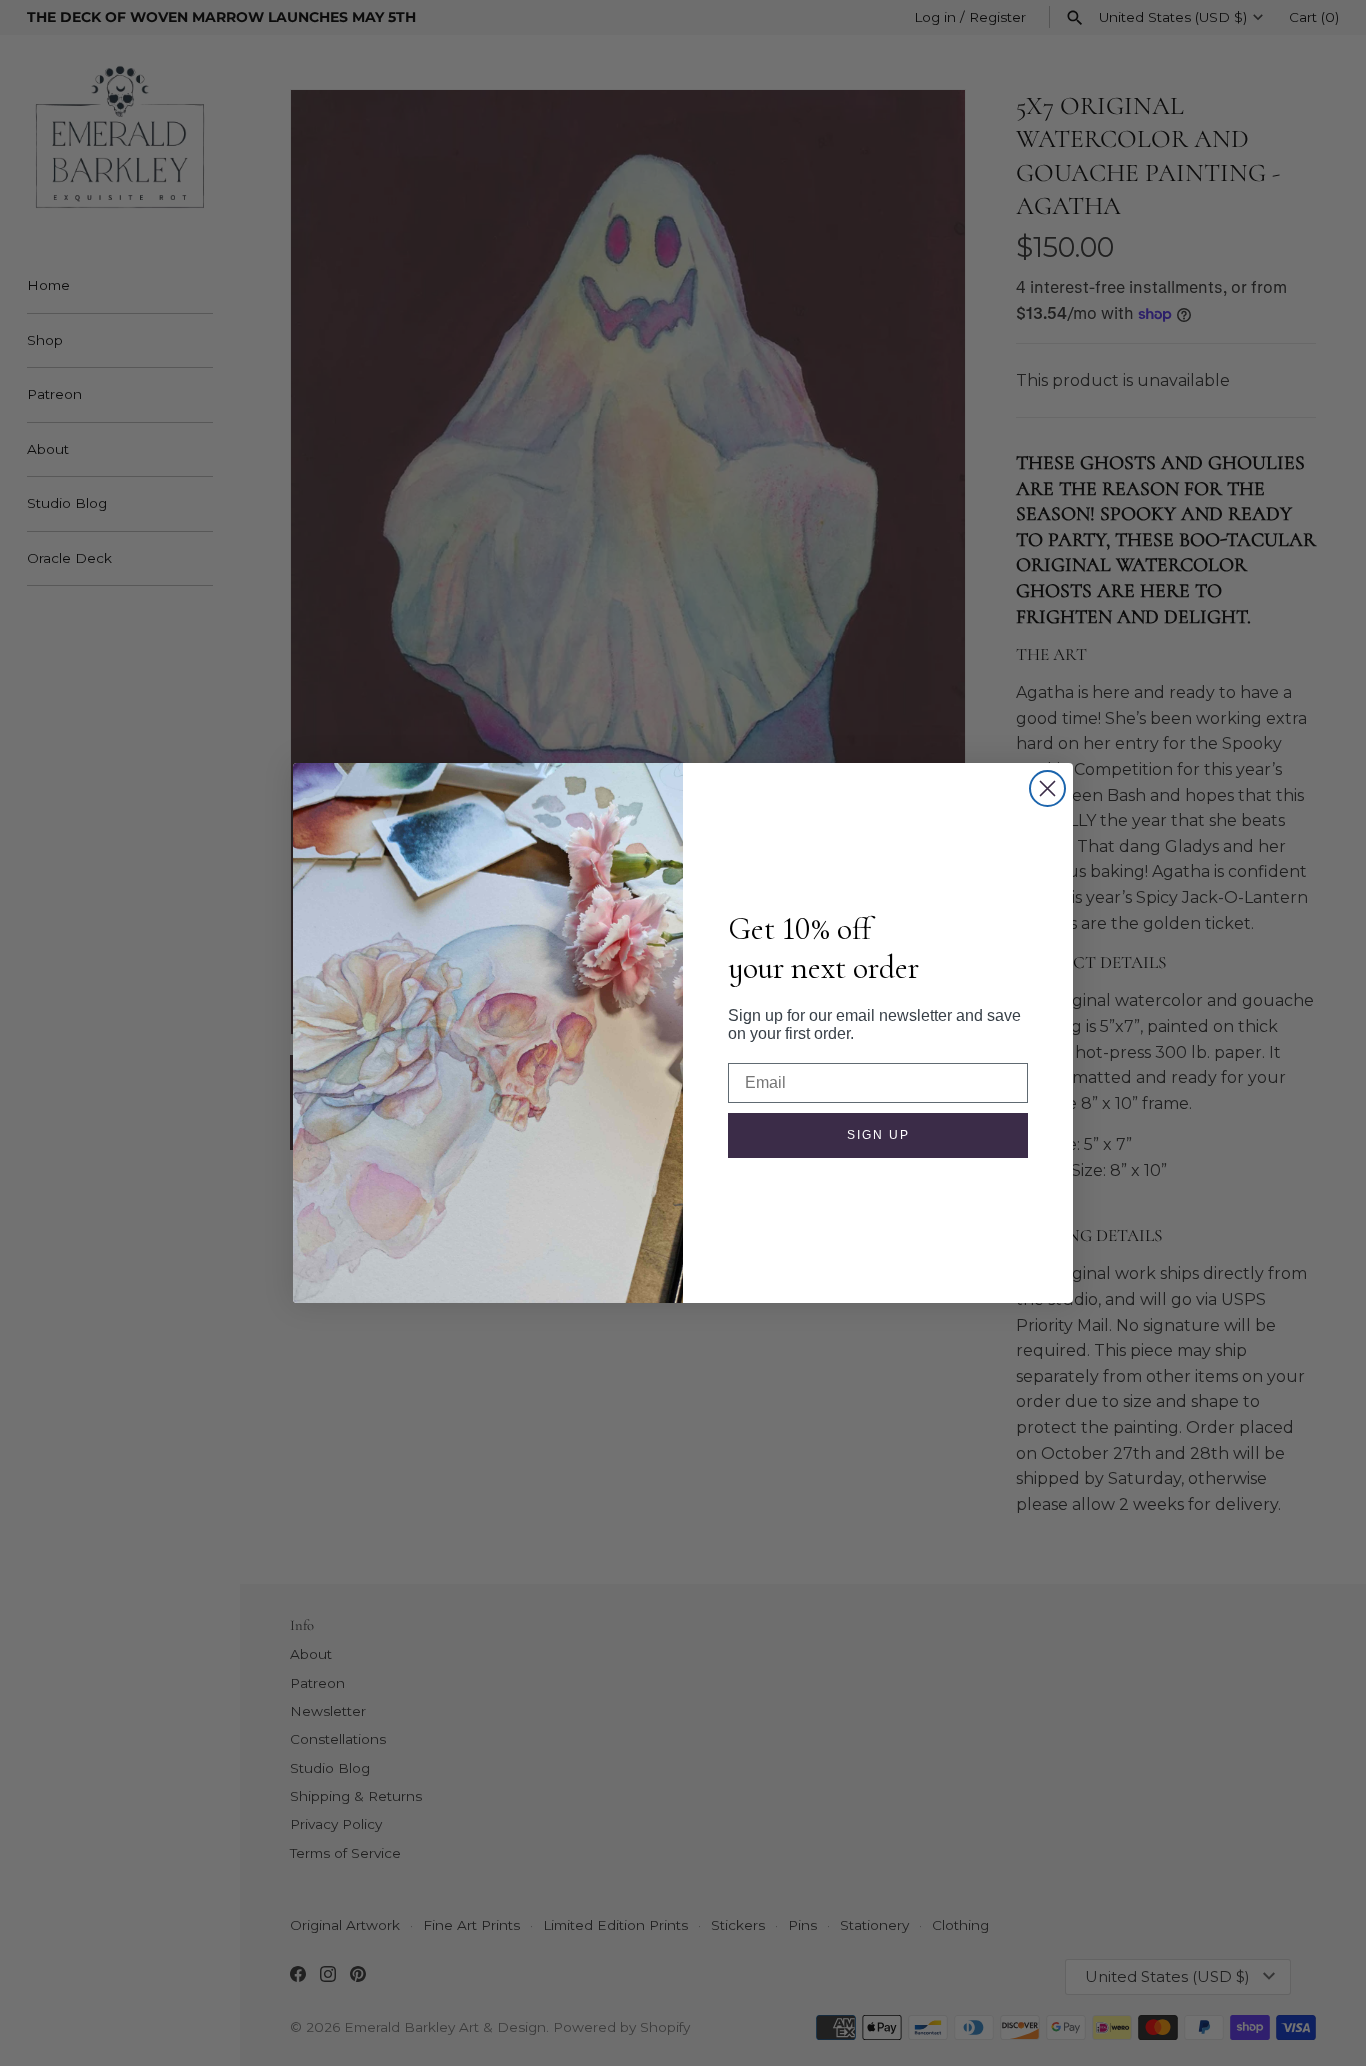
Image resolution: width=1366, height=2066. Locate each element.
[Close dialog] (1047, 788)
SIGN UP (878, 1135)
